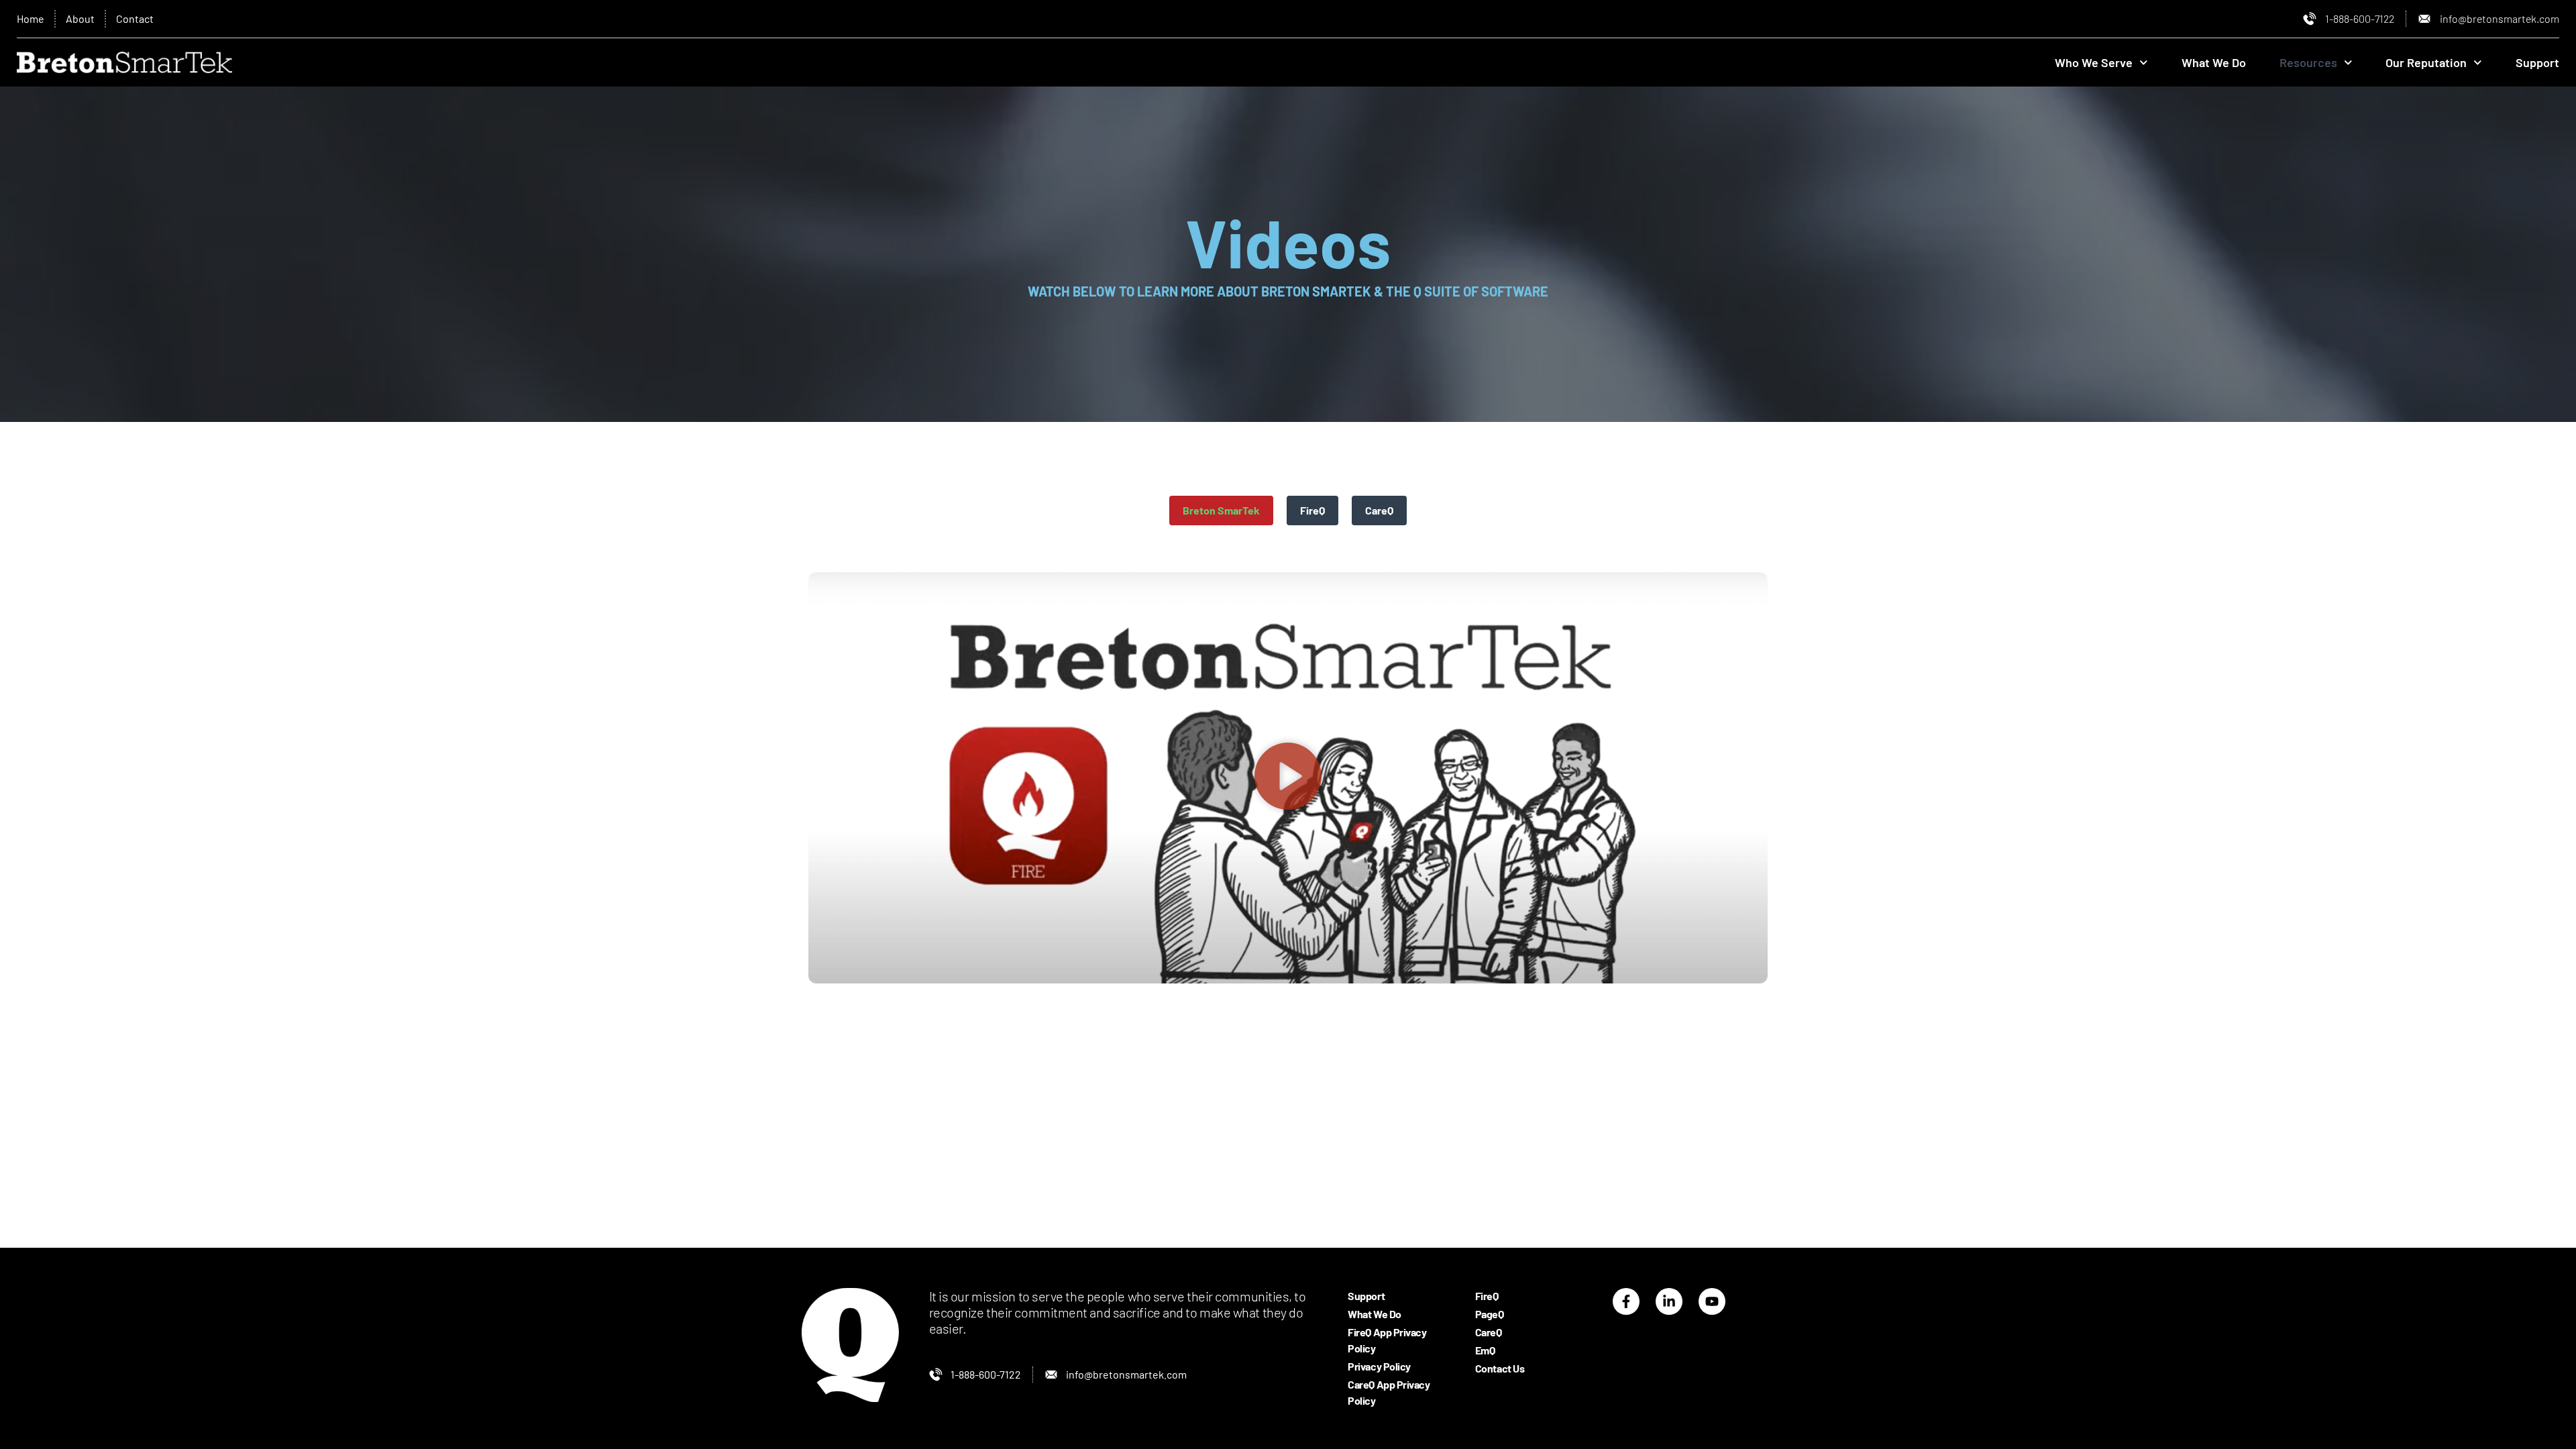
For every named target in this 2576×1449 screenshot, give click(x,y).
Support (2537, 62)
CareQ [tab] (1379, 510)
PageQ (1490, 1314)
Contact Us (1500, 1368)
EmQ (1485, 1350)
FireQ (1487, 1296)
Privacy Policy (1379, 1366)
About (80, 18)
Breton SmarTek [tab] (1221, 510)
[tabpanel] (1288, 778)
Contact (135, 18)
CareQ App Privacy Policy (1389, 1392)
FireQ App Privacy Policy (1387, 1340)
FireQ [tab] (1312, 510)
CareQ (1489, 1332)
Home (31, 18)
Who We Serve (2094, 62)
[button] (1288, 777)
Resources (2308, 62)
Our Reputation (2426, 62)
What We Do (2214, 62)
